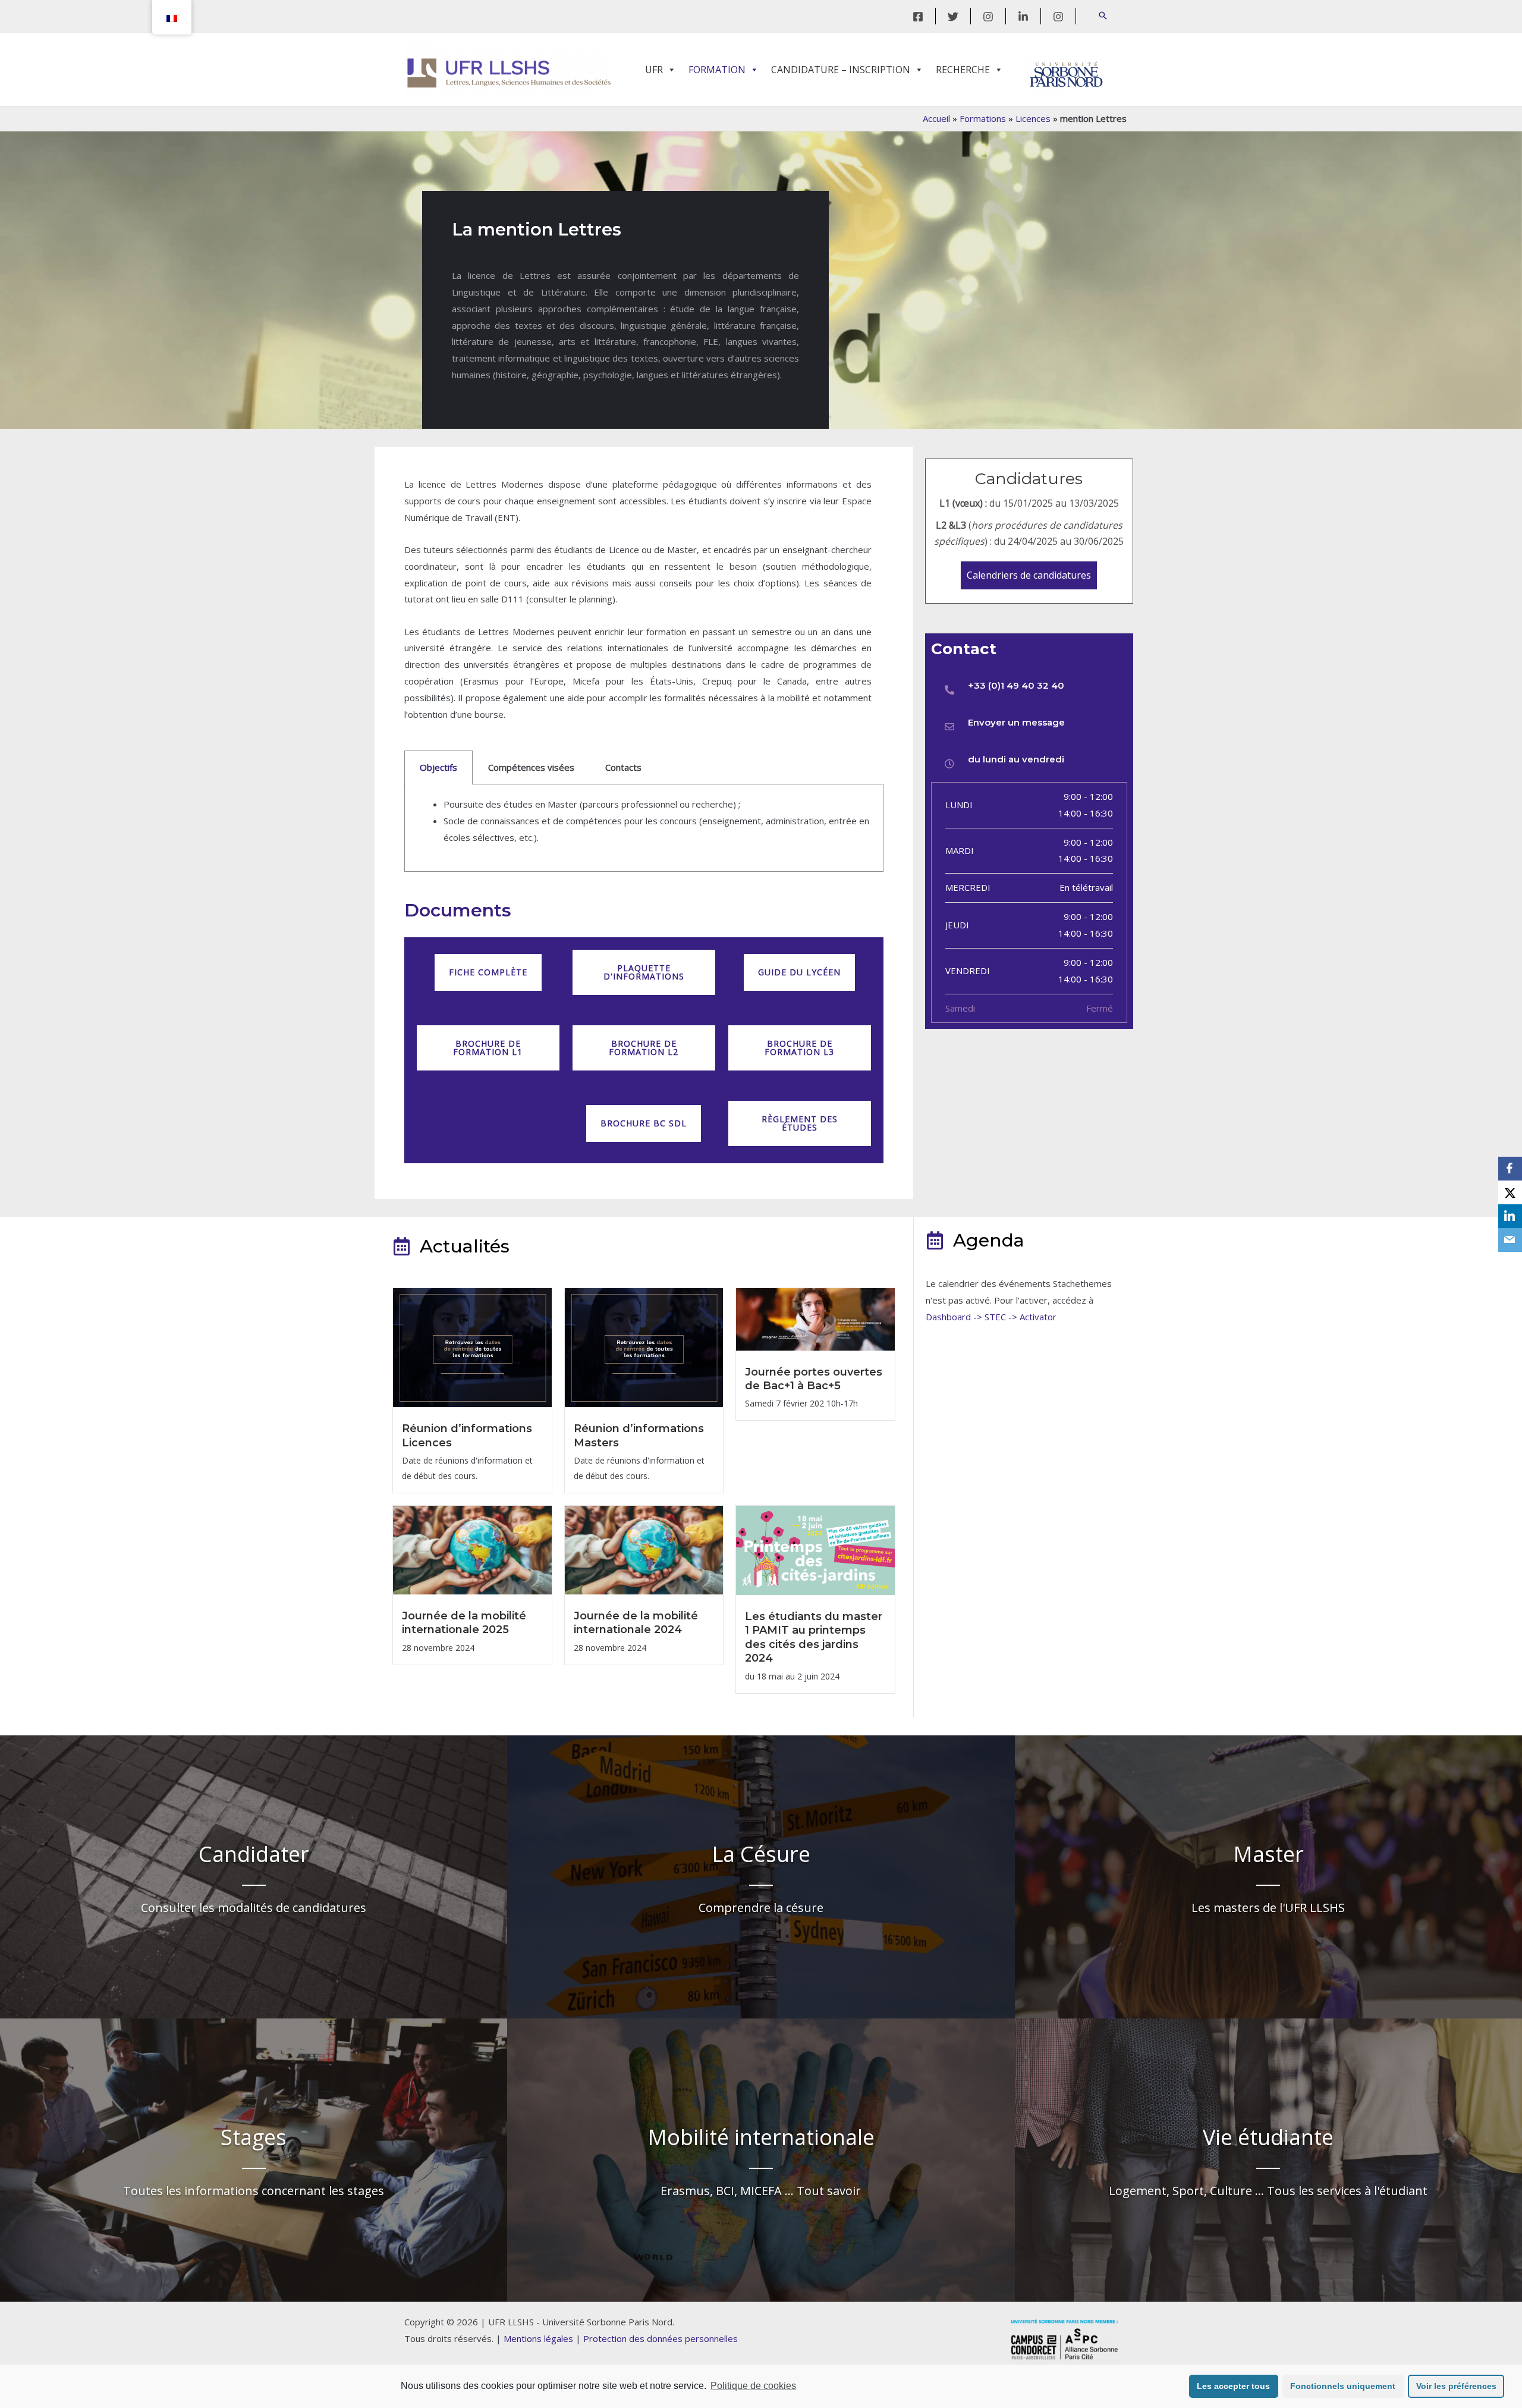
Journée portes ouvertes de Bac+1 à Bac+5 (814, 1379)
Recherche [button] (963, 70)
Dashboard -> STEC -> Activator (991, 1317)
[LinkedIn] (1023, 17)
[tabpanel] (644, 828)
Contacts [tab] (623, 767)
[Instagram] (988, 17)
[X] (1510, 1192)
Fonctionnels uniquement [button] (1343, 2386)
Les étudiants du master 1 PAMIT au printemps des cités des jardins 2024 (814, 1637)
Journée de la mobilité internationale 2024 (636, 1623)
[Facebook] (918, 17)
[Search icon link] (1103, 16)
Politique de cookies (753, 2386)
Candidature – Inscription (841, 70)
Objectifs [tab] (438, 767)
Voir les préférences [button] (1456, 2386)
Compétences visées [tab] (531, 767)
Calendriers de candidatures (1029, 575)
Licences (1033, 118)
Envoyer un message (1016, 722)
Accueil (936, 118)
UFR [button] (654, 70)
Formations (983, 118)
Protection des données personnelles (661, 2338)
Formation (717, 70)
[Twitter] (953, 17)
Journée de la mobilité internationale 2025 (464, 1623)
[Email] (1510, 1240)
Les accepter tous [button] (1233, 2386)
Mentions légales (538, 2338)
